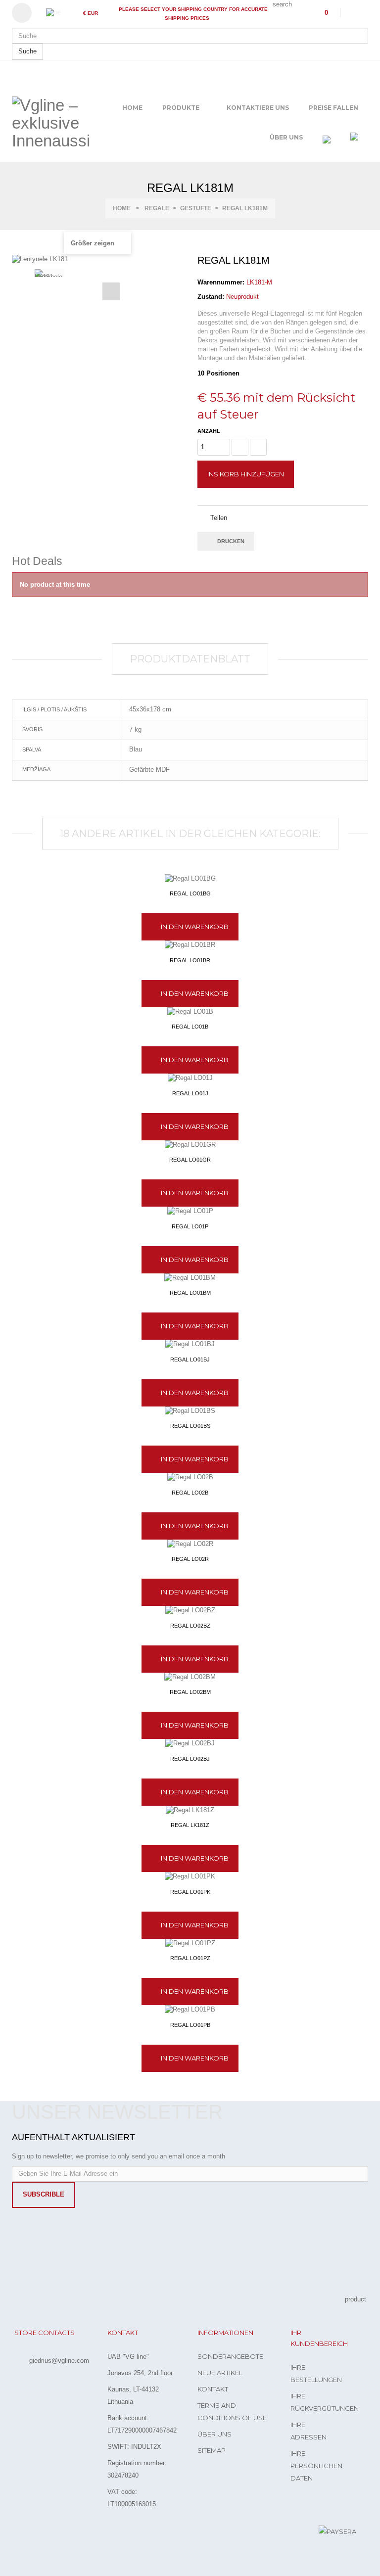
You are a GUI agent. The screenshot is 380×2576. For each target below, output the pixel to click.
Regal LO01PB (190, 2025)
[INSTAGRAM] (40, 2533)
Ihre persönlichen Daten (316, 2466)
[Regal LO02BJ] (190, 1744)
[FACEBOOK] (20, 2533)
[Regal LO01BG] (190, 879)
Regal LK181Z (190, 1825)
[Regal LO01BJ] (190, 1344)
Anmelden (26, 13)
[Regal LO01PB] (190, 2010)
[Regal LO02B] (190, 1477)
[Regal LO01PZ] (190, 1944)
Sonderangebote (230, 2356)
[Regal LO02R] (190, 1544)
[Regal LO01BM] (190, 1278)
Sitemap (212, 2450)
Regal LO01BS (190, 1426)
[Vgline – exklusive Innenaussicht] (51, 123)
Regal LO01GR (190, 1160)
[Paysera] (337, 2531)
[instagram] (366, 12)
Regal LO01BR (190, 960)
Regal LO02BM (190, 1692)
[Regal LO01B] (190, 1012)
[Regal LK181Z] (190, 1810)
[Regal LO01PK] (190, 1877)
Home (122, 208)
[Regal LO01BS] (190, 1411)
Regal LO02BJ (190, 1759)
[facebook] (352, 12)
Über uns (214, 2434)
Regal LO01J (190, 1093)
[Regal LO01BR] (190, 945)
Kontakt (213, 2389)
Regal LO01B (190, 1027)
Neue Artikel (220, 2373)
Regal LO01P (190, 1226)
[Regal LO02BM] (190, 1677)
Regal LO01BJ (190, 1359)
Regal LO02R (190, 1559)
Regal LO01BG (190, 893)
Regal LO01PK (190, 1892)
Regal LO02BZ (190, 1626)
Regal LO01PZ (190, 1958)
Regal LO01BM (190, 1293)
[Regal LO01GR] (190, 1145)
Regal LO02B (190, 1493)
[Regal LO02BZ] (190, 1611)
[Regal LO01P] (190, 1211)
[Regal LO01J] (190, 1078)
